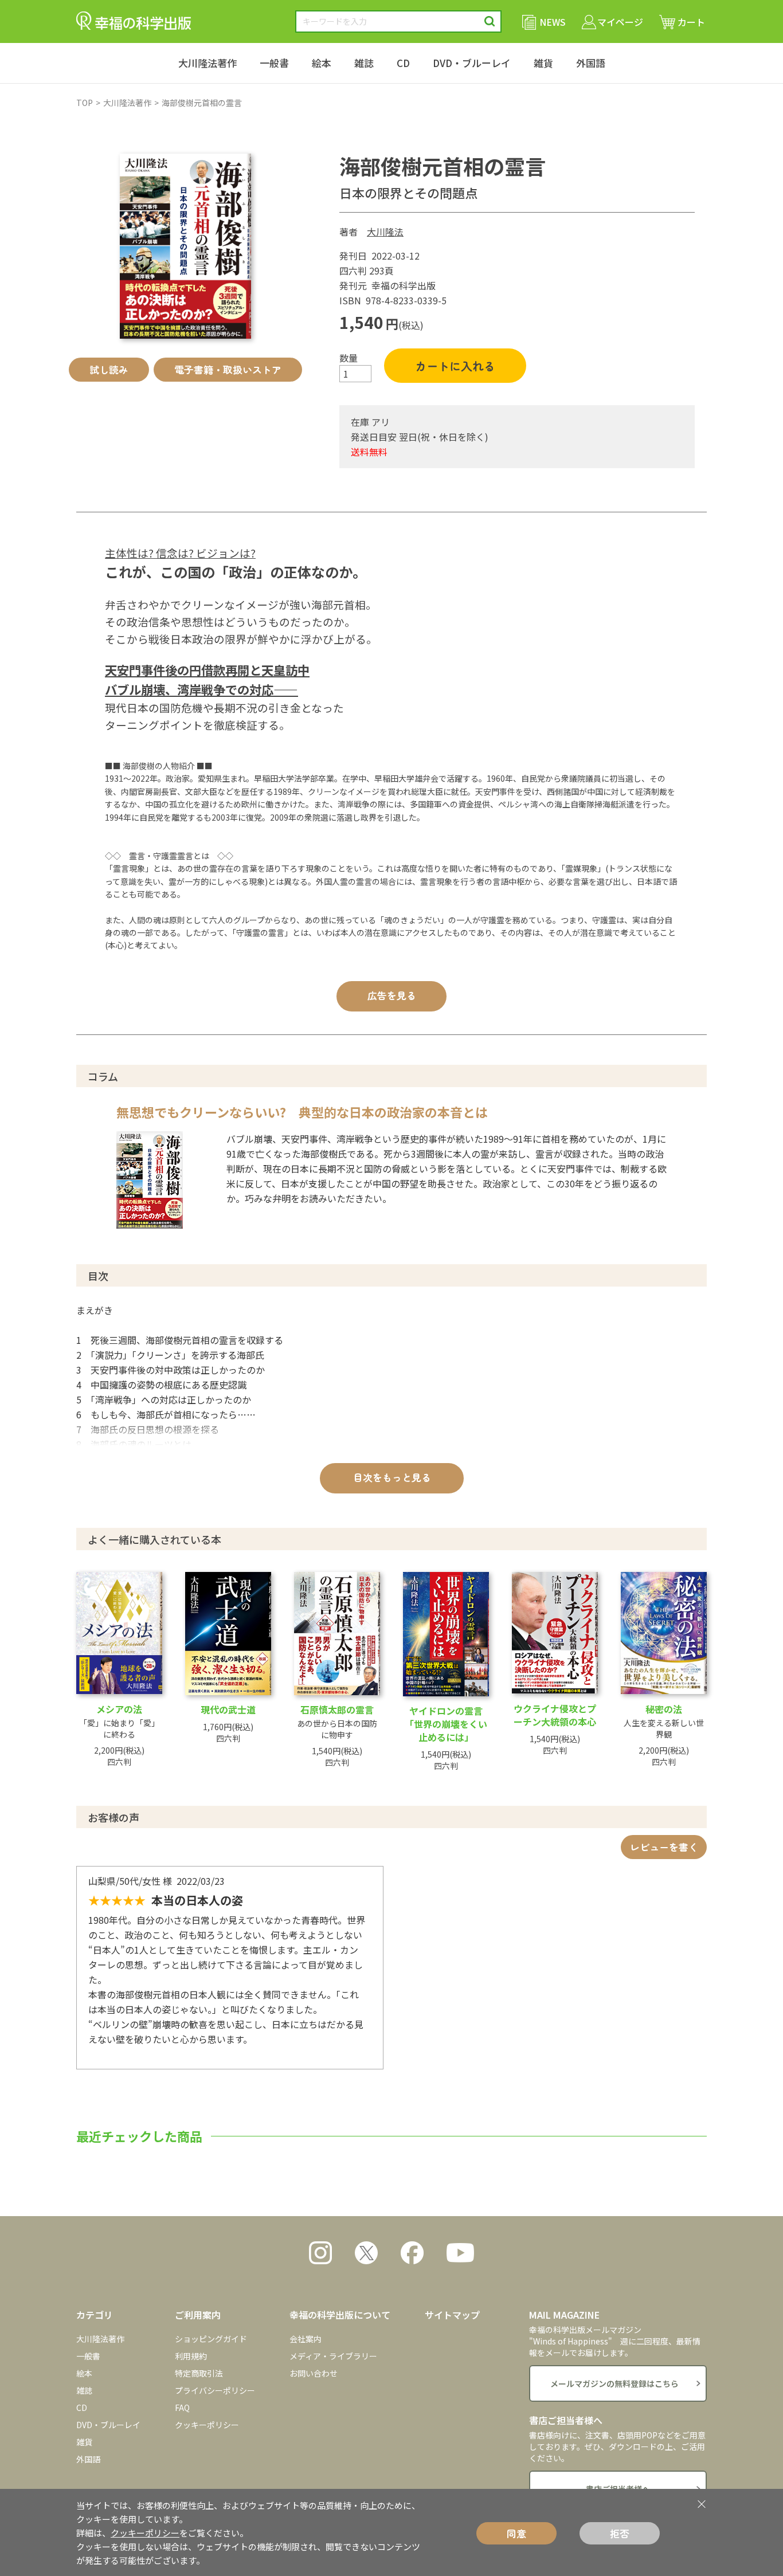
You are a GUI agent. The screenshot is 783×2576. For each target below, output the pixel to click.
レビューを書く (664, 1847)
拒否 (620, 2533)
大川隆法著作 (208, 63)
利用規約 (191, 2356)
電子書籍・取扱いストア (228, 369)
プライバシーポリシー (215, 2390)
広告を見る (392, 995)
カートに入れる (455, 366)
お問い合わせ (314, 2373)
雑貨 (543, 63)
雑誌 (364, 63)
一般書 (274, 63)
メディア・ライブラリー (333, 2356)
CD (403, 63)
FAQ (182, 2408)
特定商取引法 (199, 2373)
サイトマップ (452, 2315)
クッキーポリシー (207, 2425)
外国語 (591, 63)
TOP (85, 103)
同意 (516, 2533)
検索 (490, 21)
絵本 (322, 63)
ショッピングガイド (211, 2339)
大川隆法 (385, 232)
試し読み (109, 369)
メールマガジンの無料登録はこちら (614, 2383)
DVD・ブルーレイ (472, 63)
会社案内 (306, 2339)
